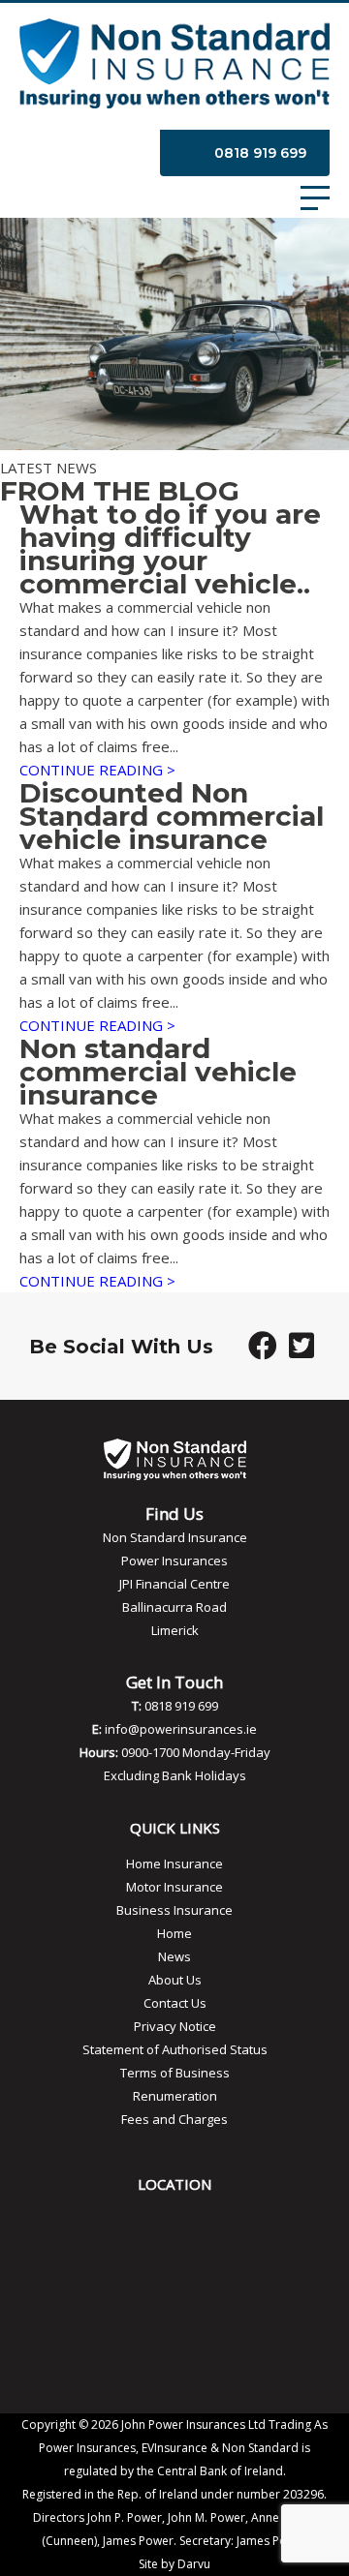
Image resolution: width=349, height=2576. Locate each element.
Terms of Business (175, 2073)
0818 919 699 (260, 153)
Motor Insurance (174, 1887)
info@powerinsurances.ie (181, 1729)
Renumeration (175, 2096)
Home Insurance (174, 1864)
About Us (175, 1980)
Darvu (194, 2564)
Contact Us (175, 2003)
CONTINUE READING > (97, 770)
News (174, 1956)
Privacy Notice (175, 2026)
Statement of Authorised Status (175, 2049)
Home (174, 1933)
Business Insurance (174, 1910)
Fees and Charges (174, 2119)
